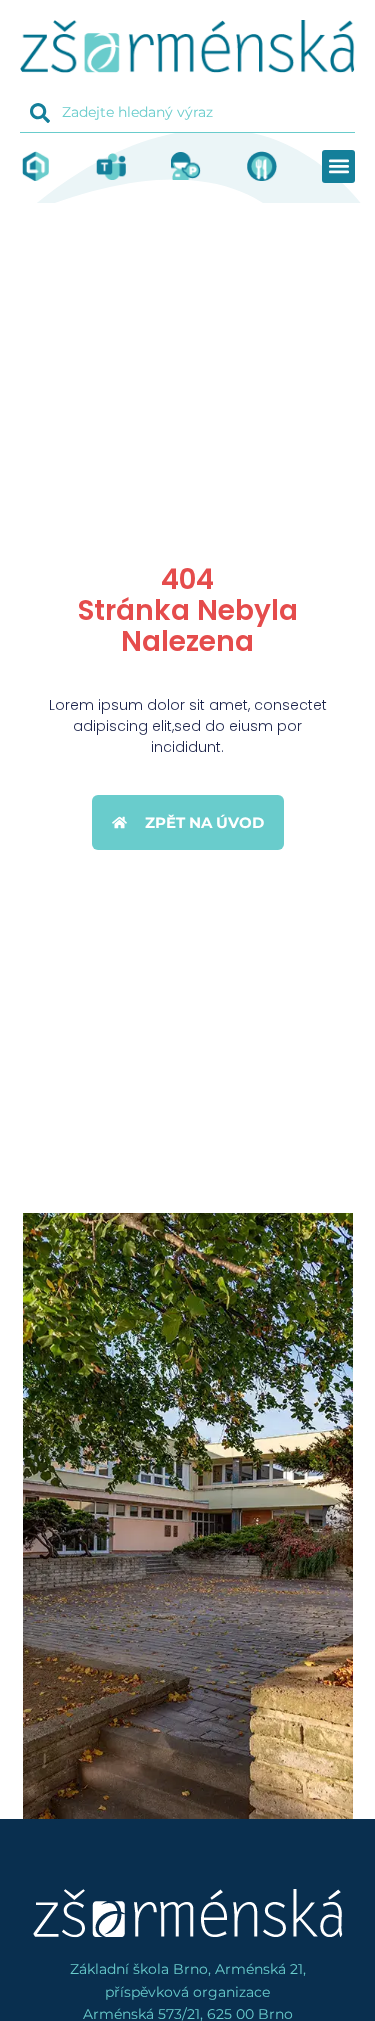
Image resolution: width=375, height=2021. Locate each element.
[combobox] (187, 113)
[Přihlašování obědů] (262, 166)
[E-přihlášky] (186, 166)
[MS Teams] (111, 166)
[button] (338, 166)
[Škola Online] (35, 166)
